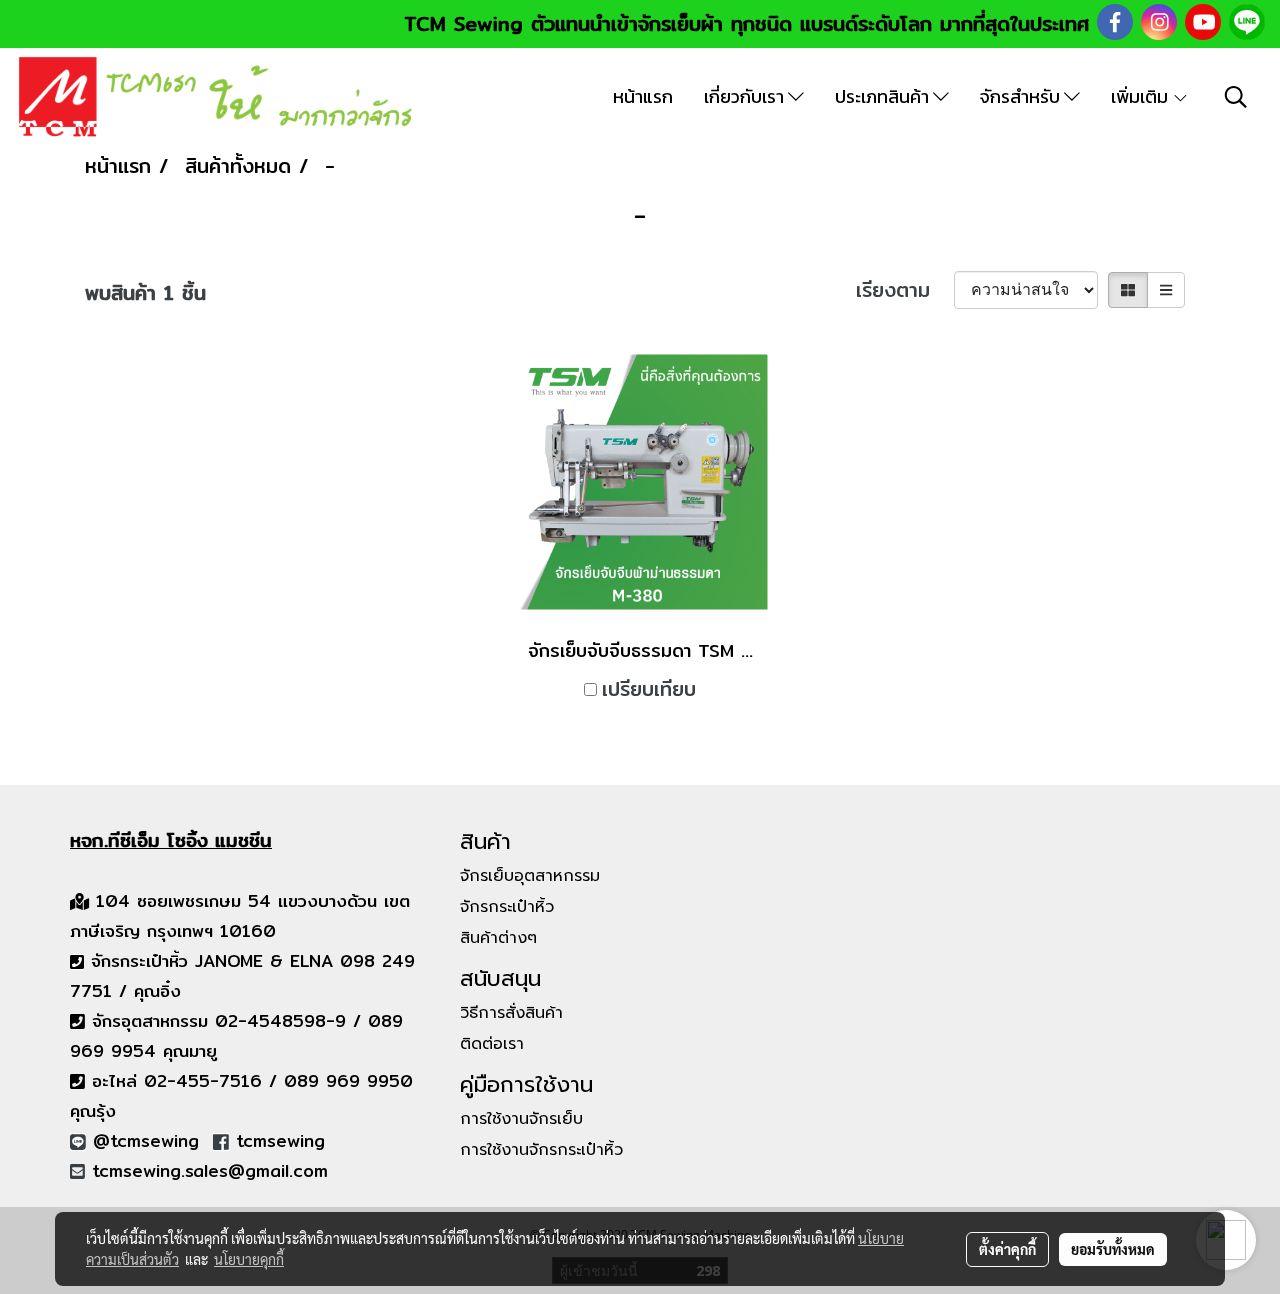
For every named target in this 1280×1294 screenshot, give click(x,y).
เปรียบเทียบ (649, 689)
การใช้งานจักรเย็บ (521, 1119)
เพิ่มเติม (1141, 96)
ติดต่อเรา (492, 1044)
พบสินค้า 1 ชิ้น (145, 293)
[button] (1236, 97)
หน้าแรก (643, 96)
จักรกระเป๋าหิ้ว (507, 907)
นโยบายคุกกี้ (249, 1259)
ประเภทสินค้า (884, 96)
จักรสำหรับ (1022, 96)
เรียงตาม (905, 290)
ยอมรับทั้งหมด (1113, 1249)
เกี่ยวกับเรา (746, 96)
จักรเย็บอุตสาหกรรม (530, 876)
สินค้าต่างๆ (498, 938)
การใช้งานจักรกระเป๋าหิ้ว (541, 1150)
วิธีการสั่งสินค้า (511, 1013)
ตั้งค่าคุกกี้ (1007, 1249)
